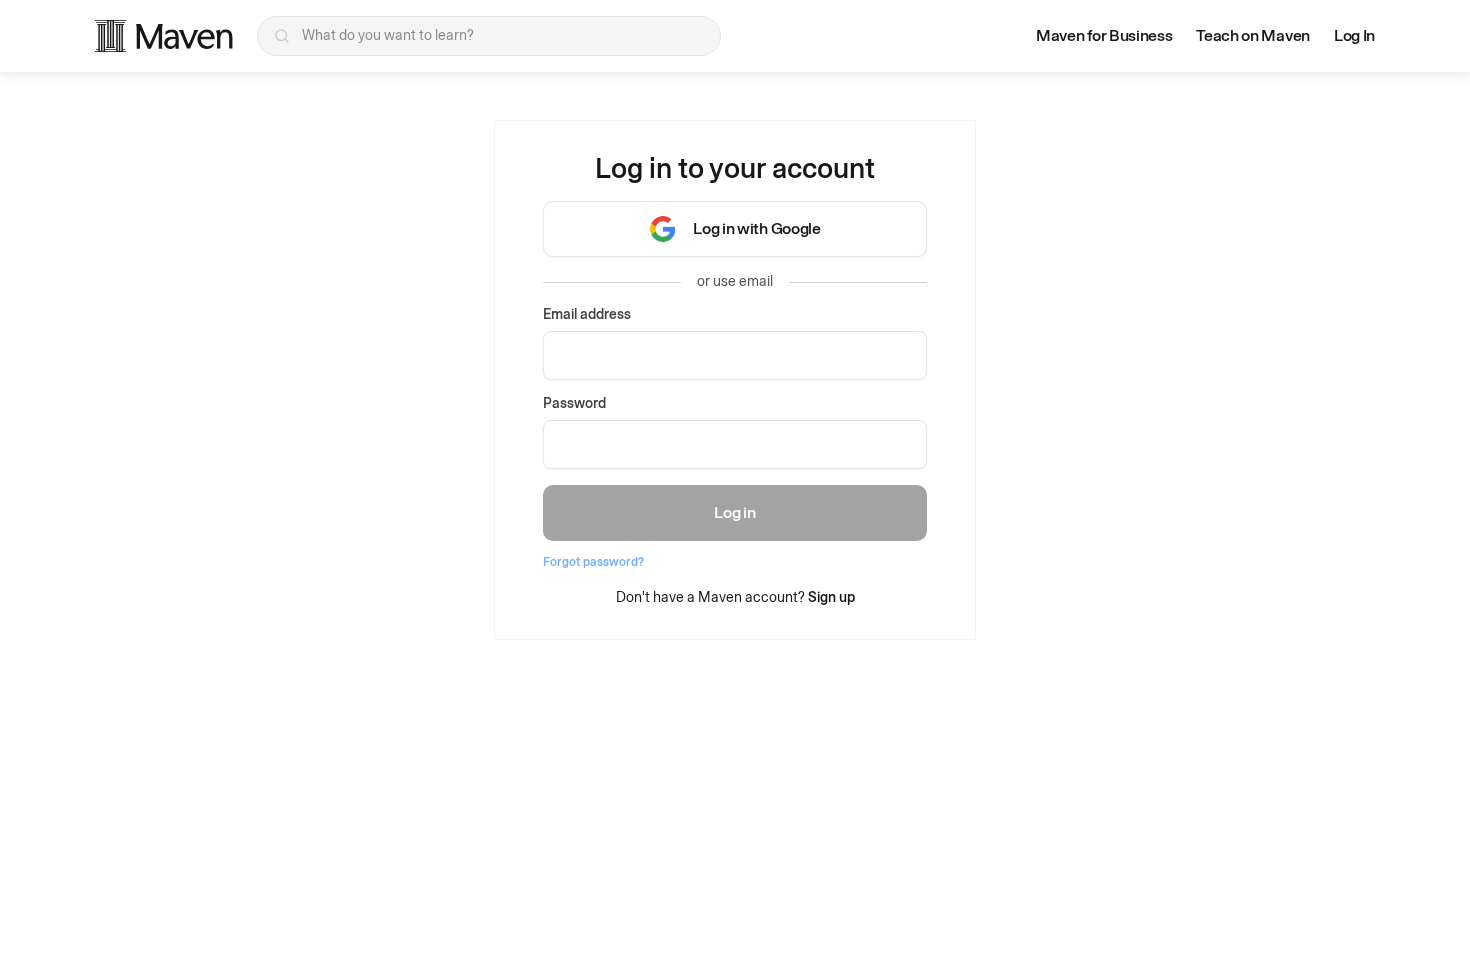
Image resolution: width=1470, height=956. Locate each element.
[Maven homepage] (164, 36)
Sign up (831, 597)
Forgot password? (593, 562)
